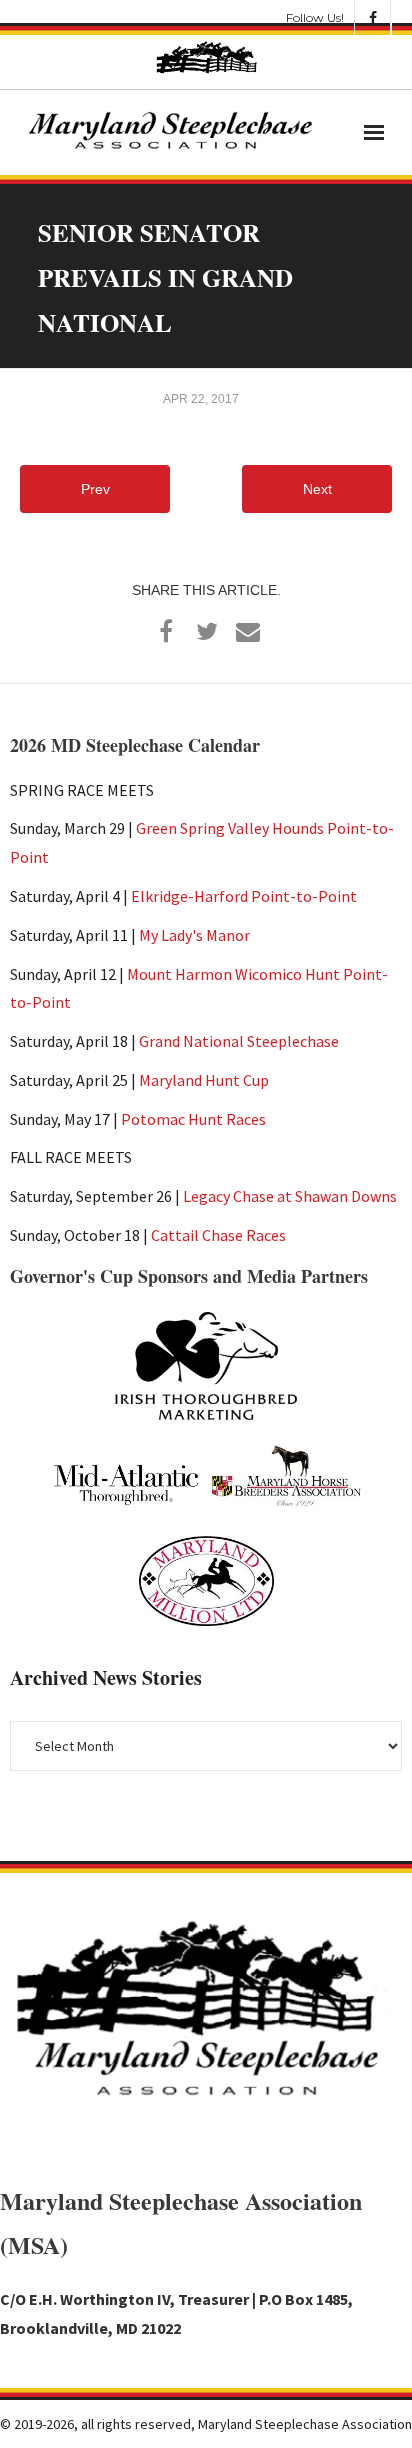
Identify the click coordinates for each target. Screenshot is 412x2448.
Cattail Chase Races (218, 1235)
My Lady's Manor (194, 935)
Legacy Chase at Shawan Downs (290, 1196)
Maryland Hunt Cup (204, 1080)
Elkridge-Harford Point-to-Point (244, 896)
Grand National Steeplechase (239, 1041)
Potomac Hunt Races (193, 1119)
